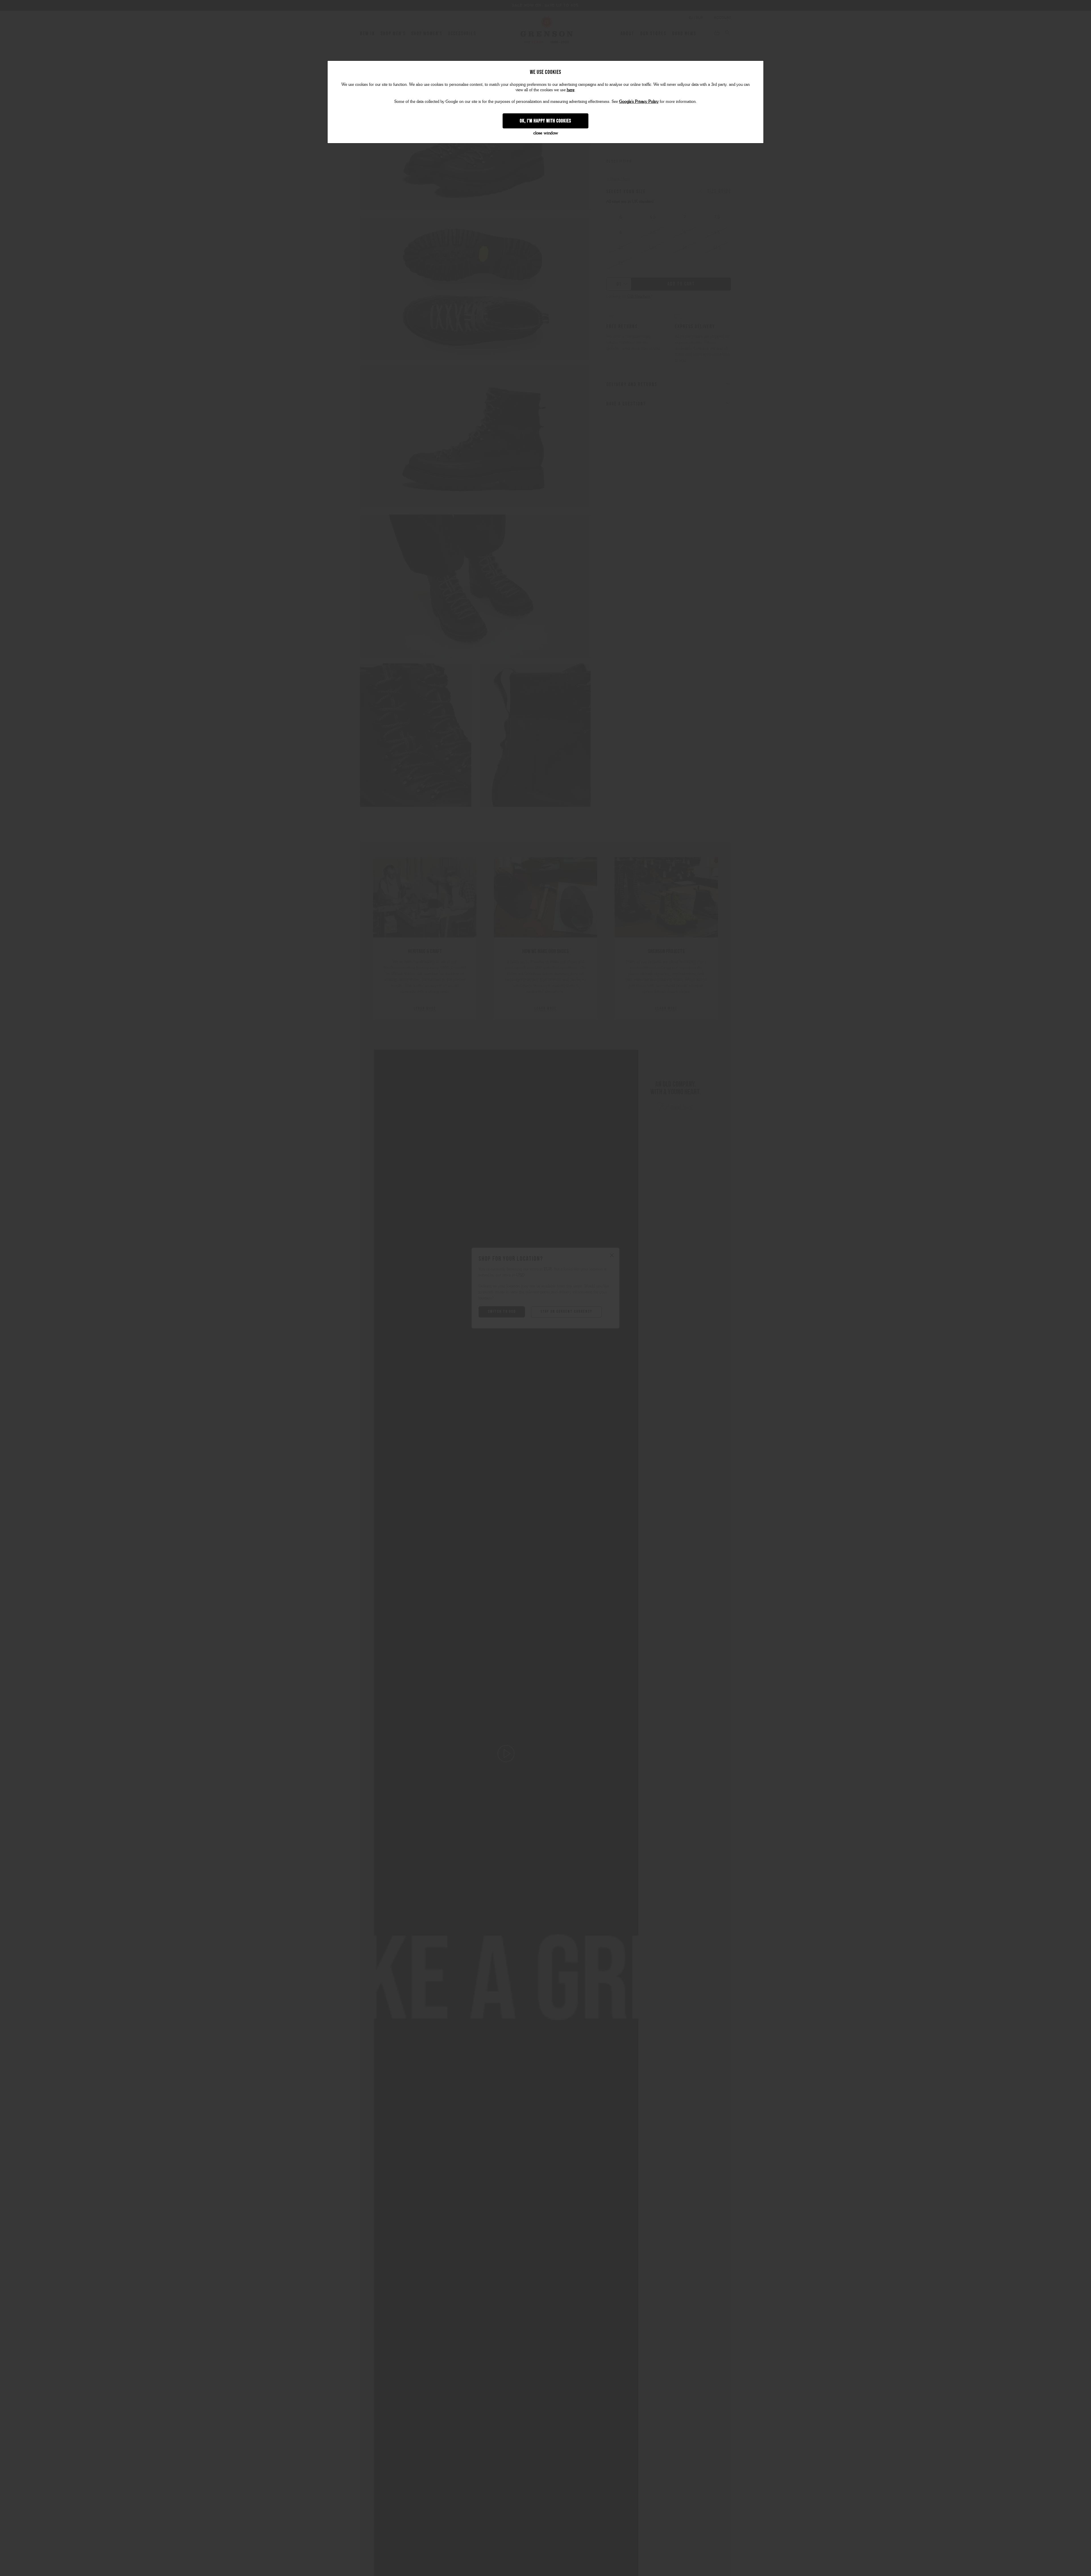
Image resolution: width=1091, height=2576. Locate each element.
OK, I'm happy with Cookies (546, 121)
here (571, 90)
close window (546, 133)
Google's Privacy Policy (639, 102)
